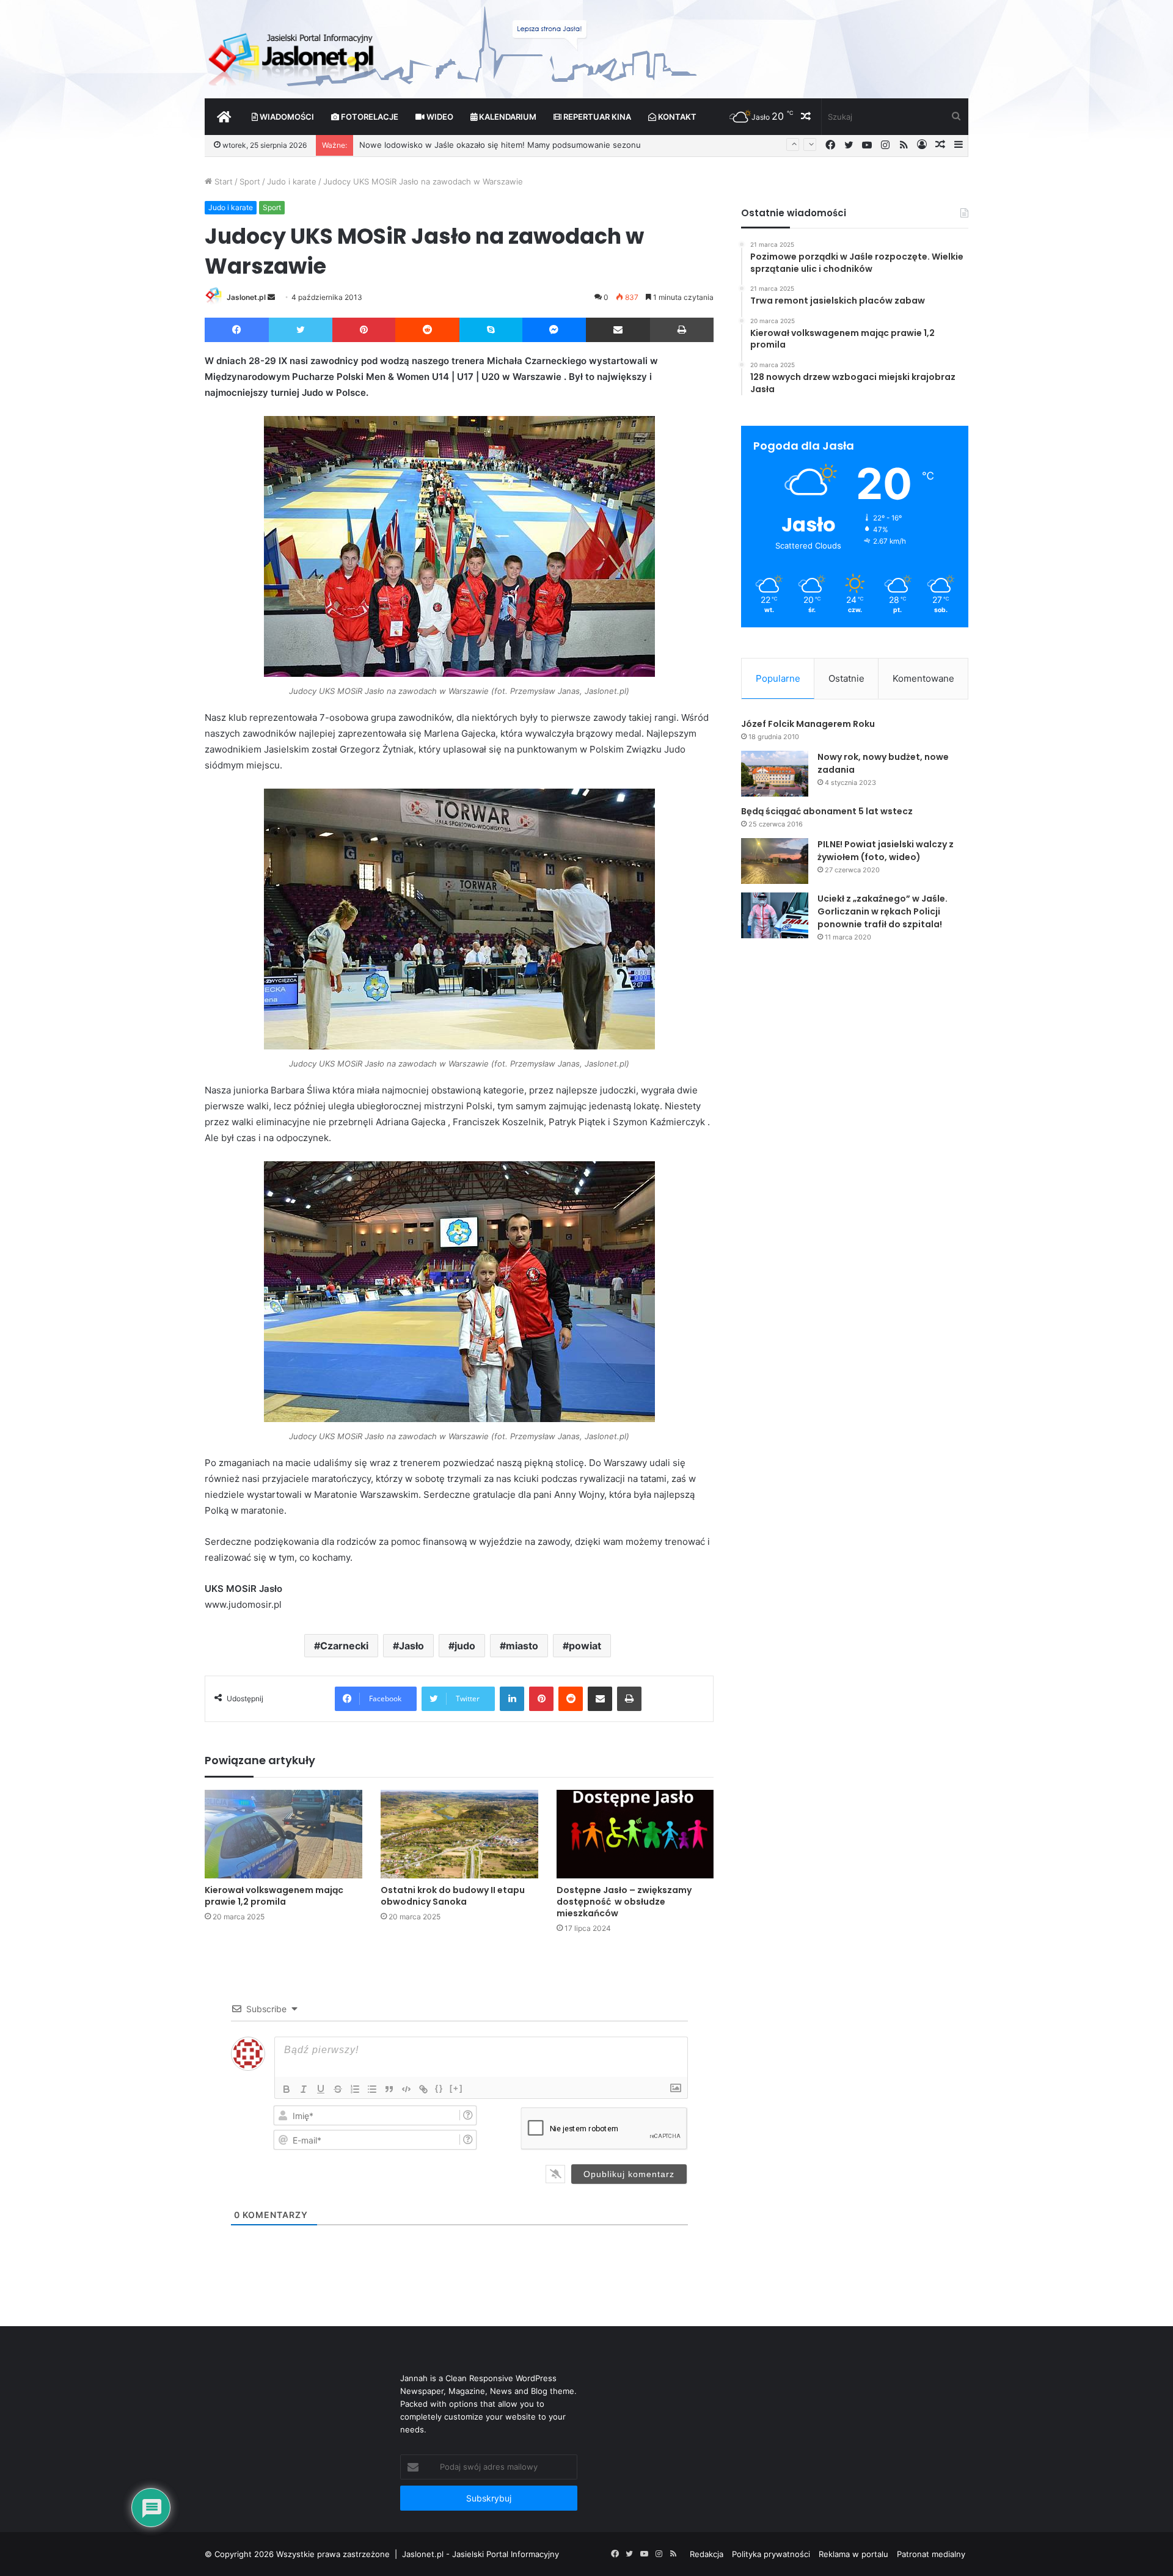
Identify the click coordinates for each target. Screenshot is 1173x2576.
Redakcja (707, 2554)
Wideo (439, 117)
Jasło (411, 1646)
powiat (585, 1646)
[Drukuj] (682, 330)
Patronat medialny (931, 2554)
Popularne (778, 678)
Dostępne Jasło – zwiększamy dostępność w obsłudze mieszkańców (624, 1902)
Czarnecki (344, 1646)
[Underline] (321, 2089)
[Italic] (304, 2089)
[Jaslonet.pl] (293, 55)
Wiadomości (286, 117)
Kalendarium (507, 117)
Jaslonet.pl (246, 297)
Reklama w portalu (853, 2554)
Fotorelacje (369, 117)
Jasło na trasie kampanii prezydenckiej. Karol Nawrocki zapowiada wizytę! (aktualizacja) (525, 145)
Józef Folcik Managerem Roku (808, 724)
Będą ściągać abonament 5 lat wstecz (827, 811)
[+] (456, 2088)
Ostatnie (846, 678)
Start (222, 181)
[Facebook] (237, 330)
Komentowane (923, 678)
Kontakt (676, 117)
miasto (522, 1646)
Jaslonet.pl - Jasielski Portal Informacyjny (481, 2554)
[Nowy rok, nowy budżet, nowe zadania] (775, 774)
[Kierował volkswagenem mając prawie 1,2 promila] (283, 1834)
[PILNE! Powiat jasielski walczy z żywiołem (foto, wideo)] (775, 861)
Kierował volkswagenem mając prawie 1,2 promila (274, 1896)
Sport (250, 181)
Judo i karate (292, 181)
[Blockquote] (389, 2089)
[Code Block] (406, 2089)
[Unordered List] (372, 2089)
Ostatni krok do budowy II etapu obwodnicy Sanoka (453, 1896)
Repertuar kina (596, 117)
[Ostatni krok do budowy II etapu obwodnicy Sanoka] (459, 1834)
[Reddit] (427, 330)
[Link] (423, 2089)
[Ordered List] (355, 2089)
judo (465, 1646)
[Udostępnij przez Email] (618, 330)
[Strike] (338, 2089)
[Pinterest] (364, 330)
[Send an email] (271, 297)
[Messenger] (554, 330)
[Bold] (287, 2089)
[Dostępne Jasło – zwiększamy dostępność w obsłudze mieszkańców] (635, 1834)
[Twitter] (301, 330)
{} (439, 2088)
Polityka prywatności (771, 2554)
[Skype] (491, 330)
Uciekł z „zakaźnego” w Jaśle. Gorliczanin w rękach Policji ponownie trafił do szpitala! (882, 911)
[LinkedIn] (512, 1699)
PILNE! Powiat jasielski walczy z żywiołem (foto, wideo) (886, 851)
